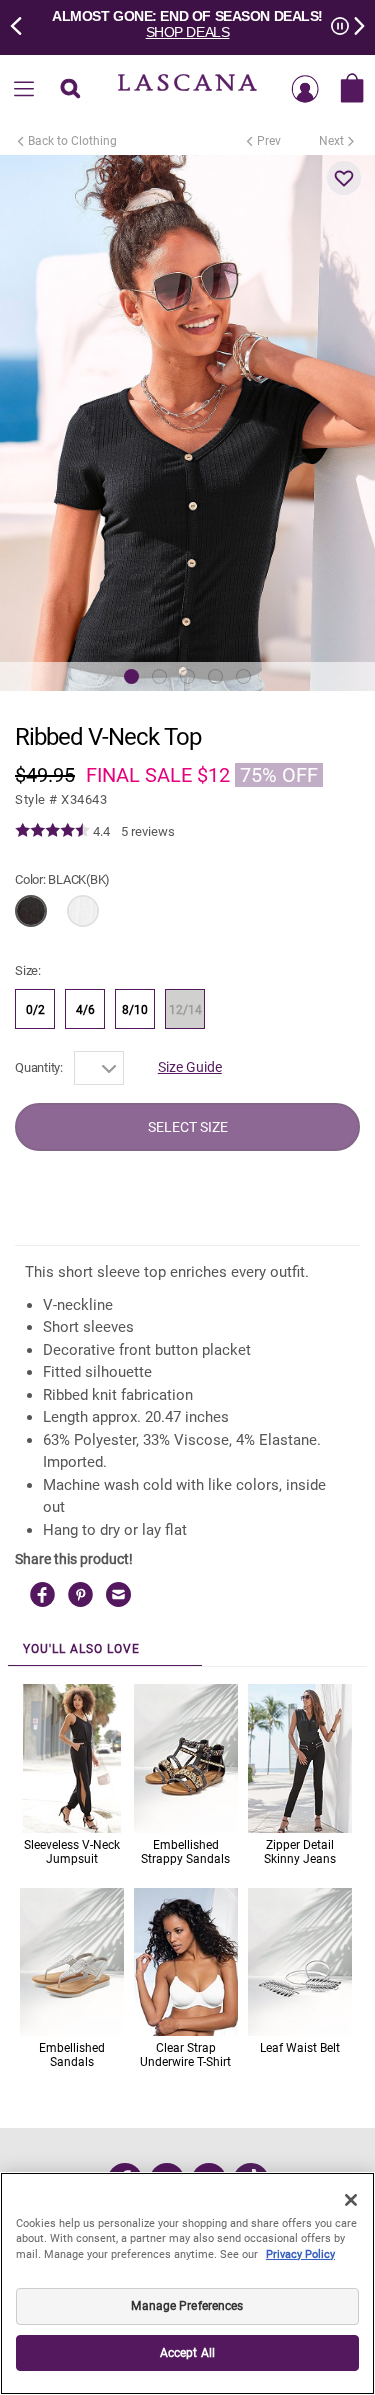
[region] (187, 2283)
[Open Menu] (24, 90)
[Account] (305, 90)
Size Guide (190, 1067)
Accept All (187, 2353)
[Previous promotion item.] (22, 24)
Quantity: (39, 1067)
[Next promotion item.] (353, 24)
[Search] (71, 90)
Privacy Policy (300, 2254)
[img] (52, 831)
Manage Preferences (187, 2306)
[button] (344, 178)
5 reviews (148, 831)
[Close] (351, 2200)
